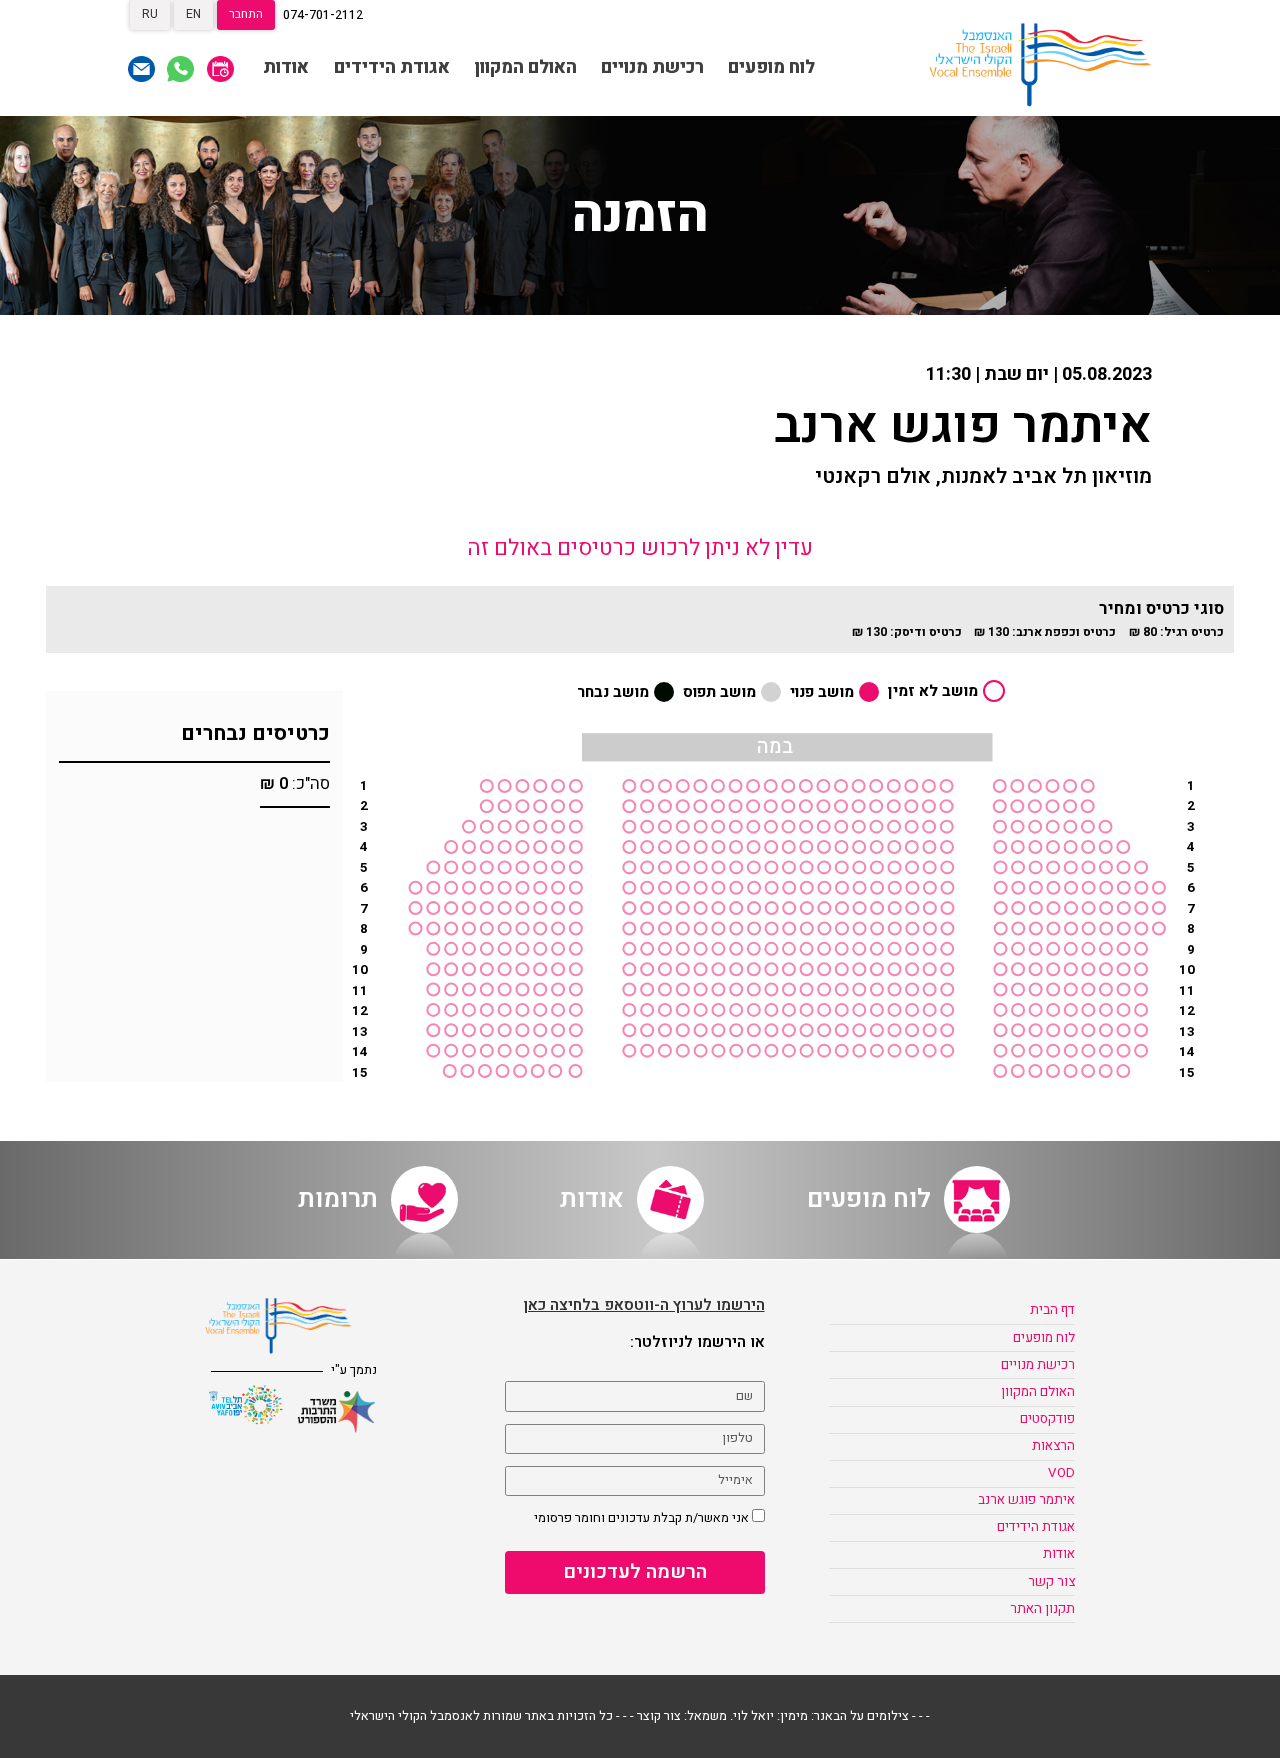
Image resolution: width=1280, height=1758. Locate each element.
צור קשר (1051, 1582)
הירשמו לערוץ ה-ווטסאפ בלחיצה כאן (644, 1305)
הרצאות (1053, 1446)
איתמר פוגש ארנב (1026, 1500)
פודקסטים (1047, 1419)
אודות (286, 67)
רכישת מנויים (652, 67)
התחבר (246, 14)
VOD (1061, 1473)
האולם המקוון (525, 67)
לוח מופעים (771, 67)
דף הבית (1052, 1310)
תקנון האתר (1042, 1609)
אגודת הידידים (392, 67)
